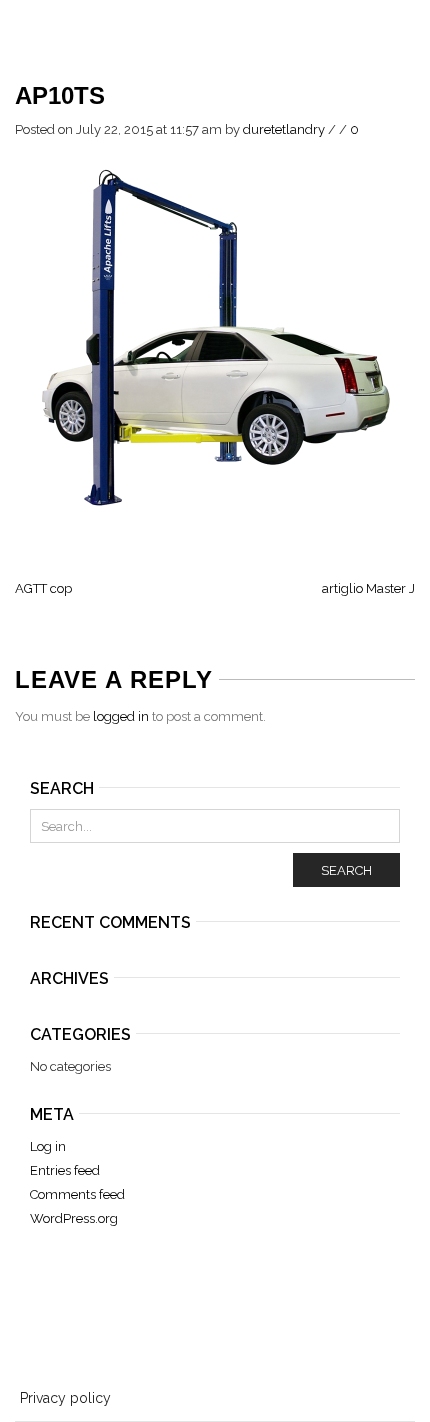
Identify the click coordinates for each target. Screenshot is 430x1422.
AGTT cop (43, 588)
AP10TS (60, 95)
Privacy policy (65, 1398)
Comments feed (77, 1194)
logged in (121, 716)
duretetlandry (284, 129)
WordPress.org (74, 1218)
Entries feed (65, 1170)
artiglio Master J (368, 588)
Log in (48, 1146)
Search (346, 870)
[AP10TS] (215, 338)
